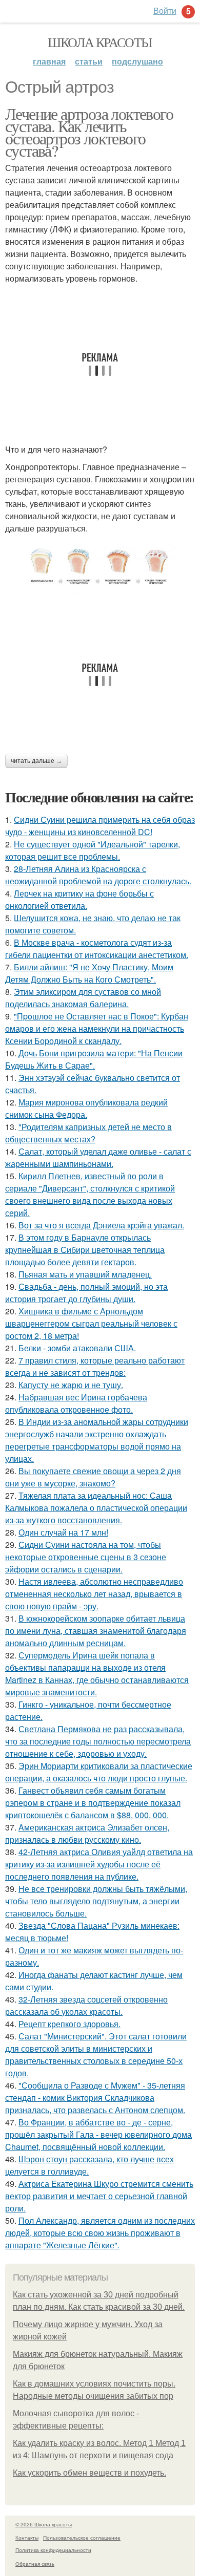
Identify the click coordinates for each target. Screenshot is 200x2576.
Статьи (89, 61)
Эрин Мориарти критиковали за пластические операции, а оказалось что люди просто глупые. (99, 1772)
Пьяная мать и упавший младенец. (85, 1274)
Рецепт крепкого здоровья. (69, 2024)
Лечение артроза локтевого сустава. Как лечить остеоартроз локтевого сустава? (89, 132)
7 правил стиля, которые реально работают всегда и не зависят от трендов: (95, 1366)
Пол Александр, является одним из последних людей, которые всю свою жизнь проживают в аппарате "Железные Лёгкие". (100, 2233)
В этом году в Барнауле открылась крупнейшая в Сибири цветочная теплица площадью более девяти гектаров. (85, 1250)
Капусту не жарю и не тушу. (71, 1385)
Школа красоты (100, 42)
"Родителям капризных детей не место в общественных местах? (88, 1133)
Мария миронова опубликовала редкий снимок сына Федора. (86, 1108)
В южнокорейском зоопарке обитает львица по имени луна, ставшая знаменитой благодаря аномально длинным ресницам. (96, 1631)
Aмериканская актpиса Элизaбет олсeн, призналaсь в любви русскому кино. (87, 1833)
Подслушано (137, 61)
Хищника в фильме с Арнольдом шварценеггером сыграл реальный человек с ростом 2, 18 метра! (91, 1323)
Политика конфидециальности (53, 2550)
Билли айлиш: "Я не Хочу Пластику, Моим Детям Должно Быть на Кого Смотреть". (89, 973)
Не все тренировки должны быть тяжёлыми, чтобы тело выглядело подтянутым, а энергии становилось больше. (96, 1901)
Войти (165, 10)
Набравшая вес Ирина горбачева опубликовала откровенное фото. (76, 1403)
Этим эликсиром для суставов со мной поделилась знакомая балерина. (83, 998)
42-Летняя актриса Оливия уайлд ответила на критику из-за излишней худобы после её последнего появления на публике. (99, 1864)
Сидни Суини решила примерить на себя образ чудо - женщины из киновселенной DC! (100, 826)
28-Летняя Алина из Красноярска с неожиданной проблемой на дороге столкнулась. (98, 875)
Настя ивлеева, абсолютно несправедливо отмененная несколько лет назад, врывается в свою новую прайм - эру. (94, 1594)
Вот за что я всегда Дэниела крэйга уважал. (101, 1225)
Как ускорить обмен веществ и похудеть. (89, 2473)
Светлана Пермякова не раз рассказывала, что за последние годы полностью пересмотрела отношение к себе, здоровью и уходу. (98, 1741)
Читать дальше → (36, 761)
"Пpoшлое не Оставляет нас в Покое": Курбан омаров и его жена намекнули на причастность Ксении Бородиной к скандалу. (97, 1028)
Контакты (27, 2538)
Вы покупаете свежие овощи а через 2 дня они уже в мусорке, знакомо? (93, 1477)
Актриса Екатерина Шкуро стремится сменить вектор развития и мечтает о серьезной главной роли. (99, 2196)
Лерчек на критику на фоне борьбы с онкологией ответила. (79, 899)
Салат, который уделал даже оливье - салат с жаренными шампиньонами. (98, 1157)
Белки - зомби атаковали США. (77, 1348)
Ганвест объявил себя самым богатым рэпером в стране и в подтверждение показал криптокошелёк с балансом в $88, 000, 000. (93, 1803)
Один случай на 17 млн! (63, 1532)
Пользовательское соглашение (82, 2538)
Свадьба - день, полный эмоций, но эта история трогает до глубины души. (86, 1293)
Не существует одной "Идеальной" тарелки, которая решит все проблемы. (93, 850)
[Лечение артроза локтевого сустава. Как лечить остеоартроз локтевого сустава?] (100, 567)
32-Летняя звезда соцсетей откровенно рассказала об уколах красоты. (86, 2005)
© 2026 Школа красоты (44, 2524)
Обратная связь (35, 2564)
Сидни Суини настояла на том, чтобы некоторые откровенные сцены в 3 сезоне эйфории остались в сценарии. (86, 1557)
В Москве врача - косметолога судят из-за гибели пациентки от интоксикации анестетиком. (97, 949)
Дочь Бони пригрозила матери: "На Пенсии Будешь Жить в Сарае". (94, 1059)
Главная (49, 61)
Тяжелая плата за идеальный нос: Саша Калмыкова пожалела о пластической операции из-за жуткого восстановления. (96, 1508)
